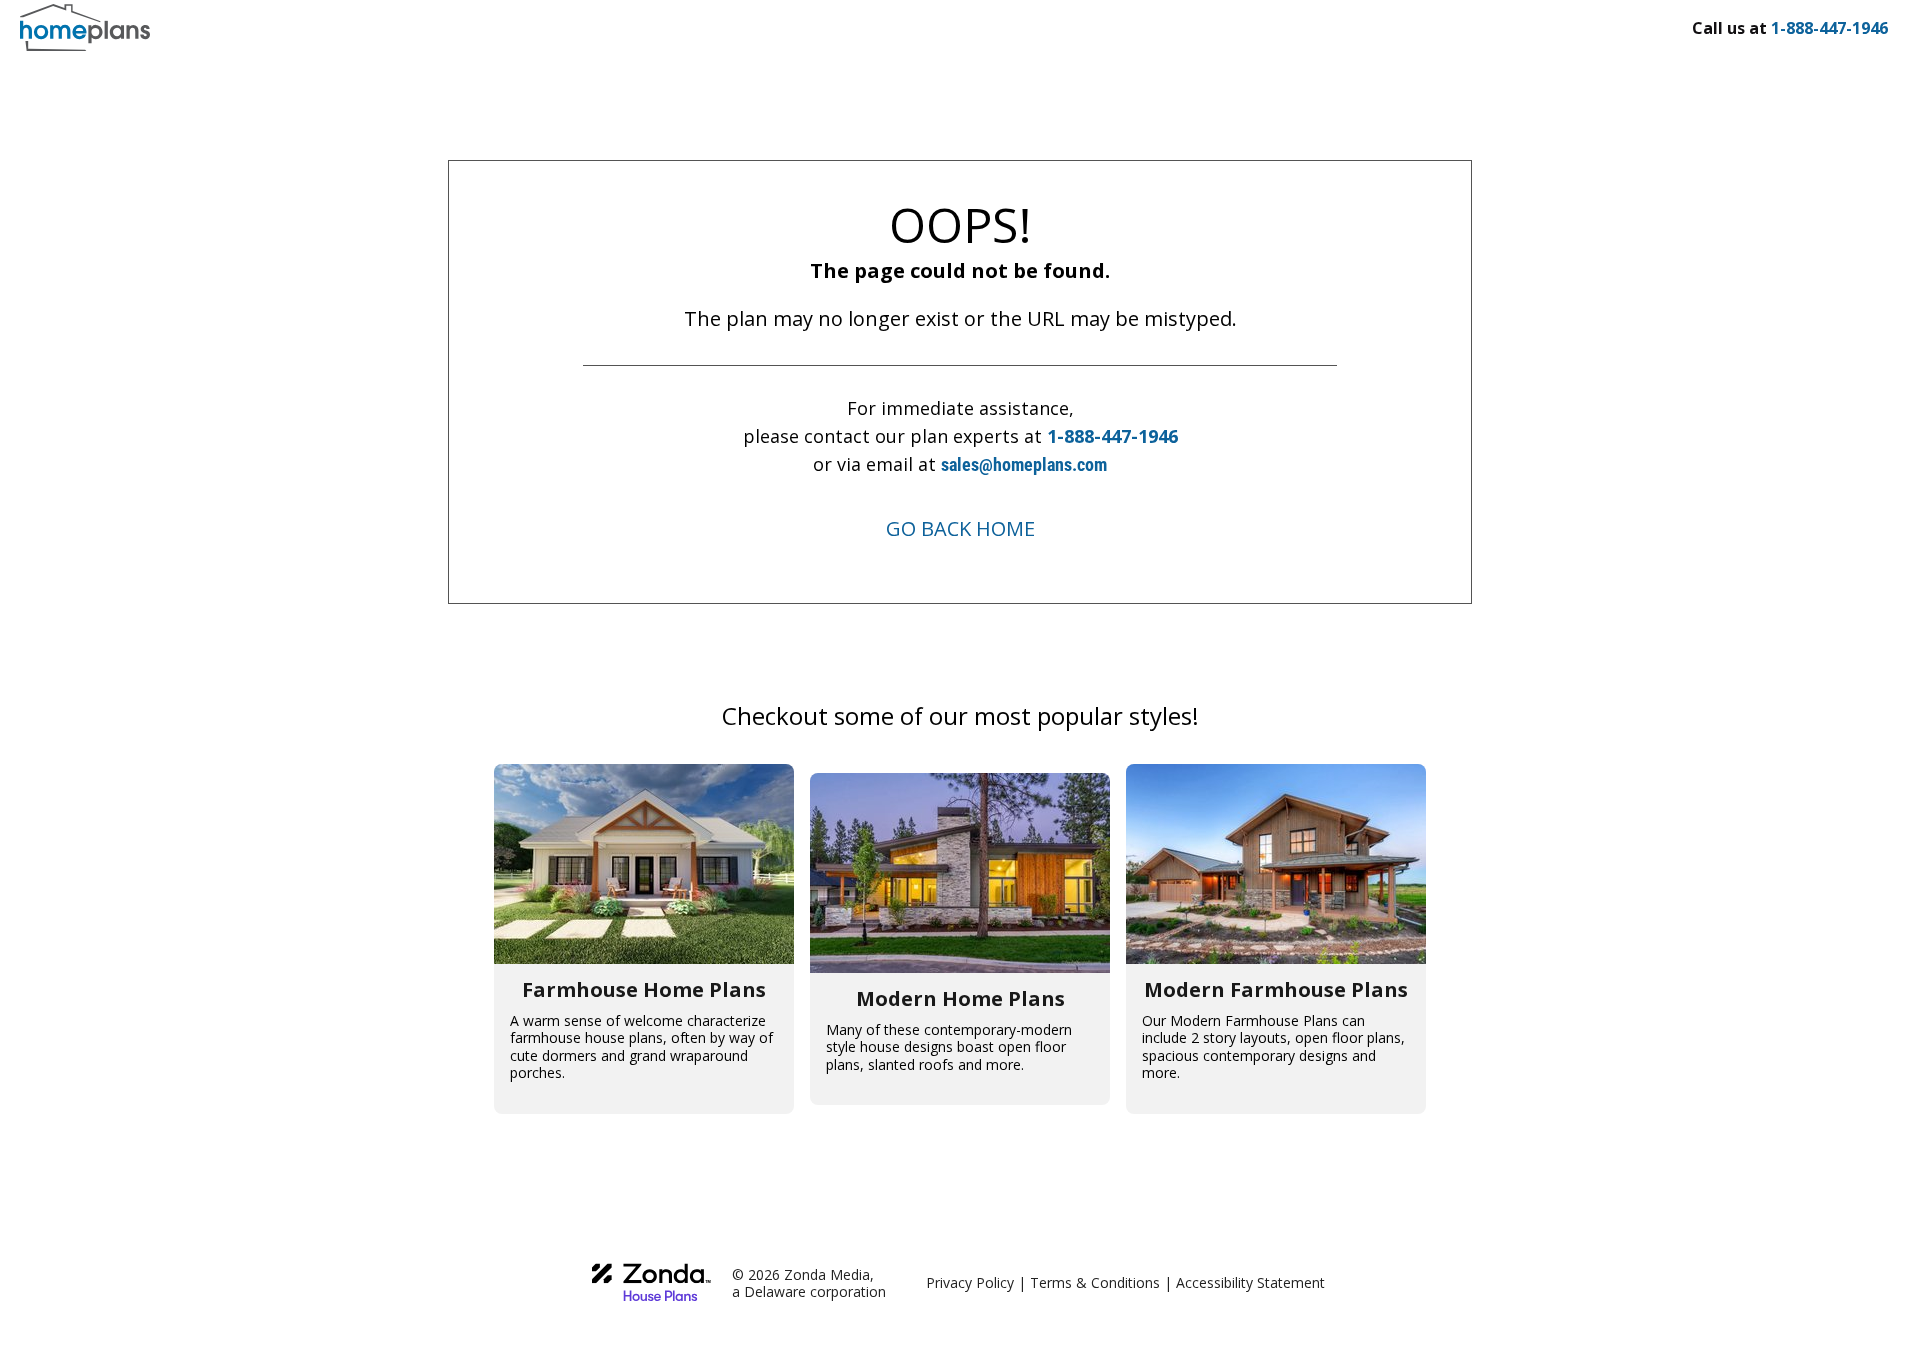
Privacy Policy (970, 1282)
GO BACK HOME (960, 528)
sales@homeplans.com (1024, 464)
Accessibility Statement (1250, 1282)
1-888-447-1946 (1112, 436)
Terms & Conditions (1095, 1282)
